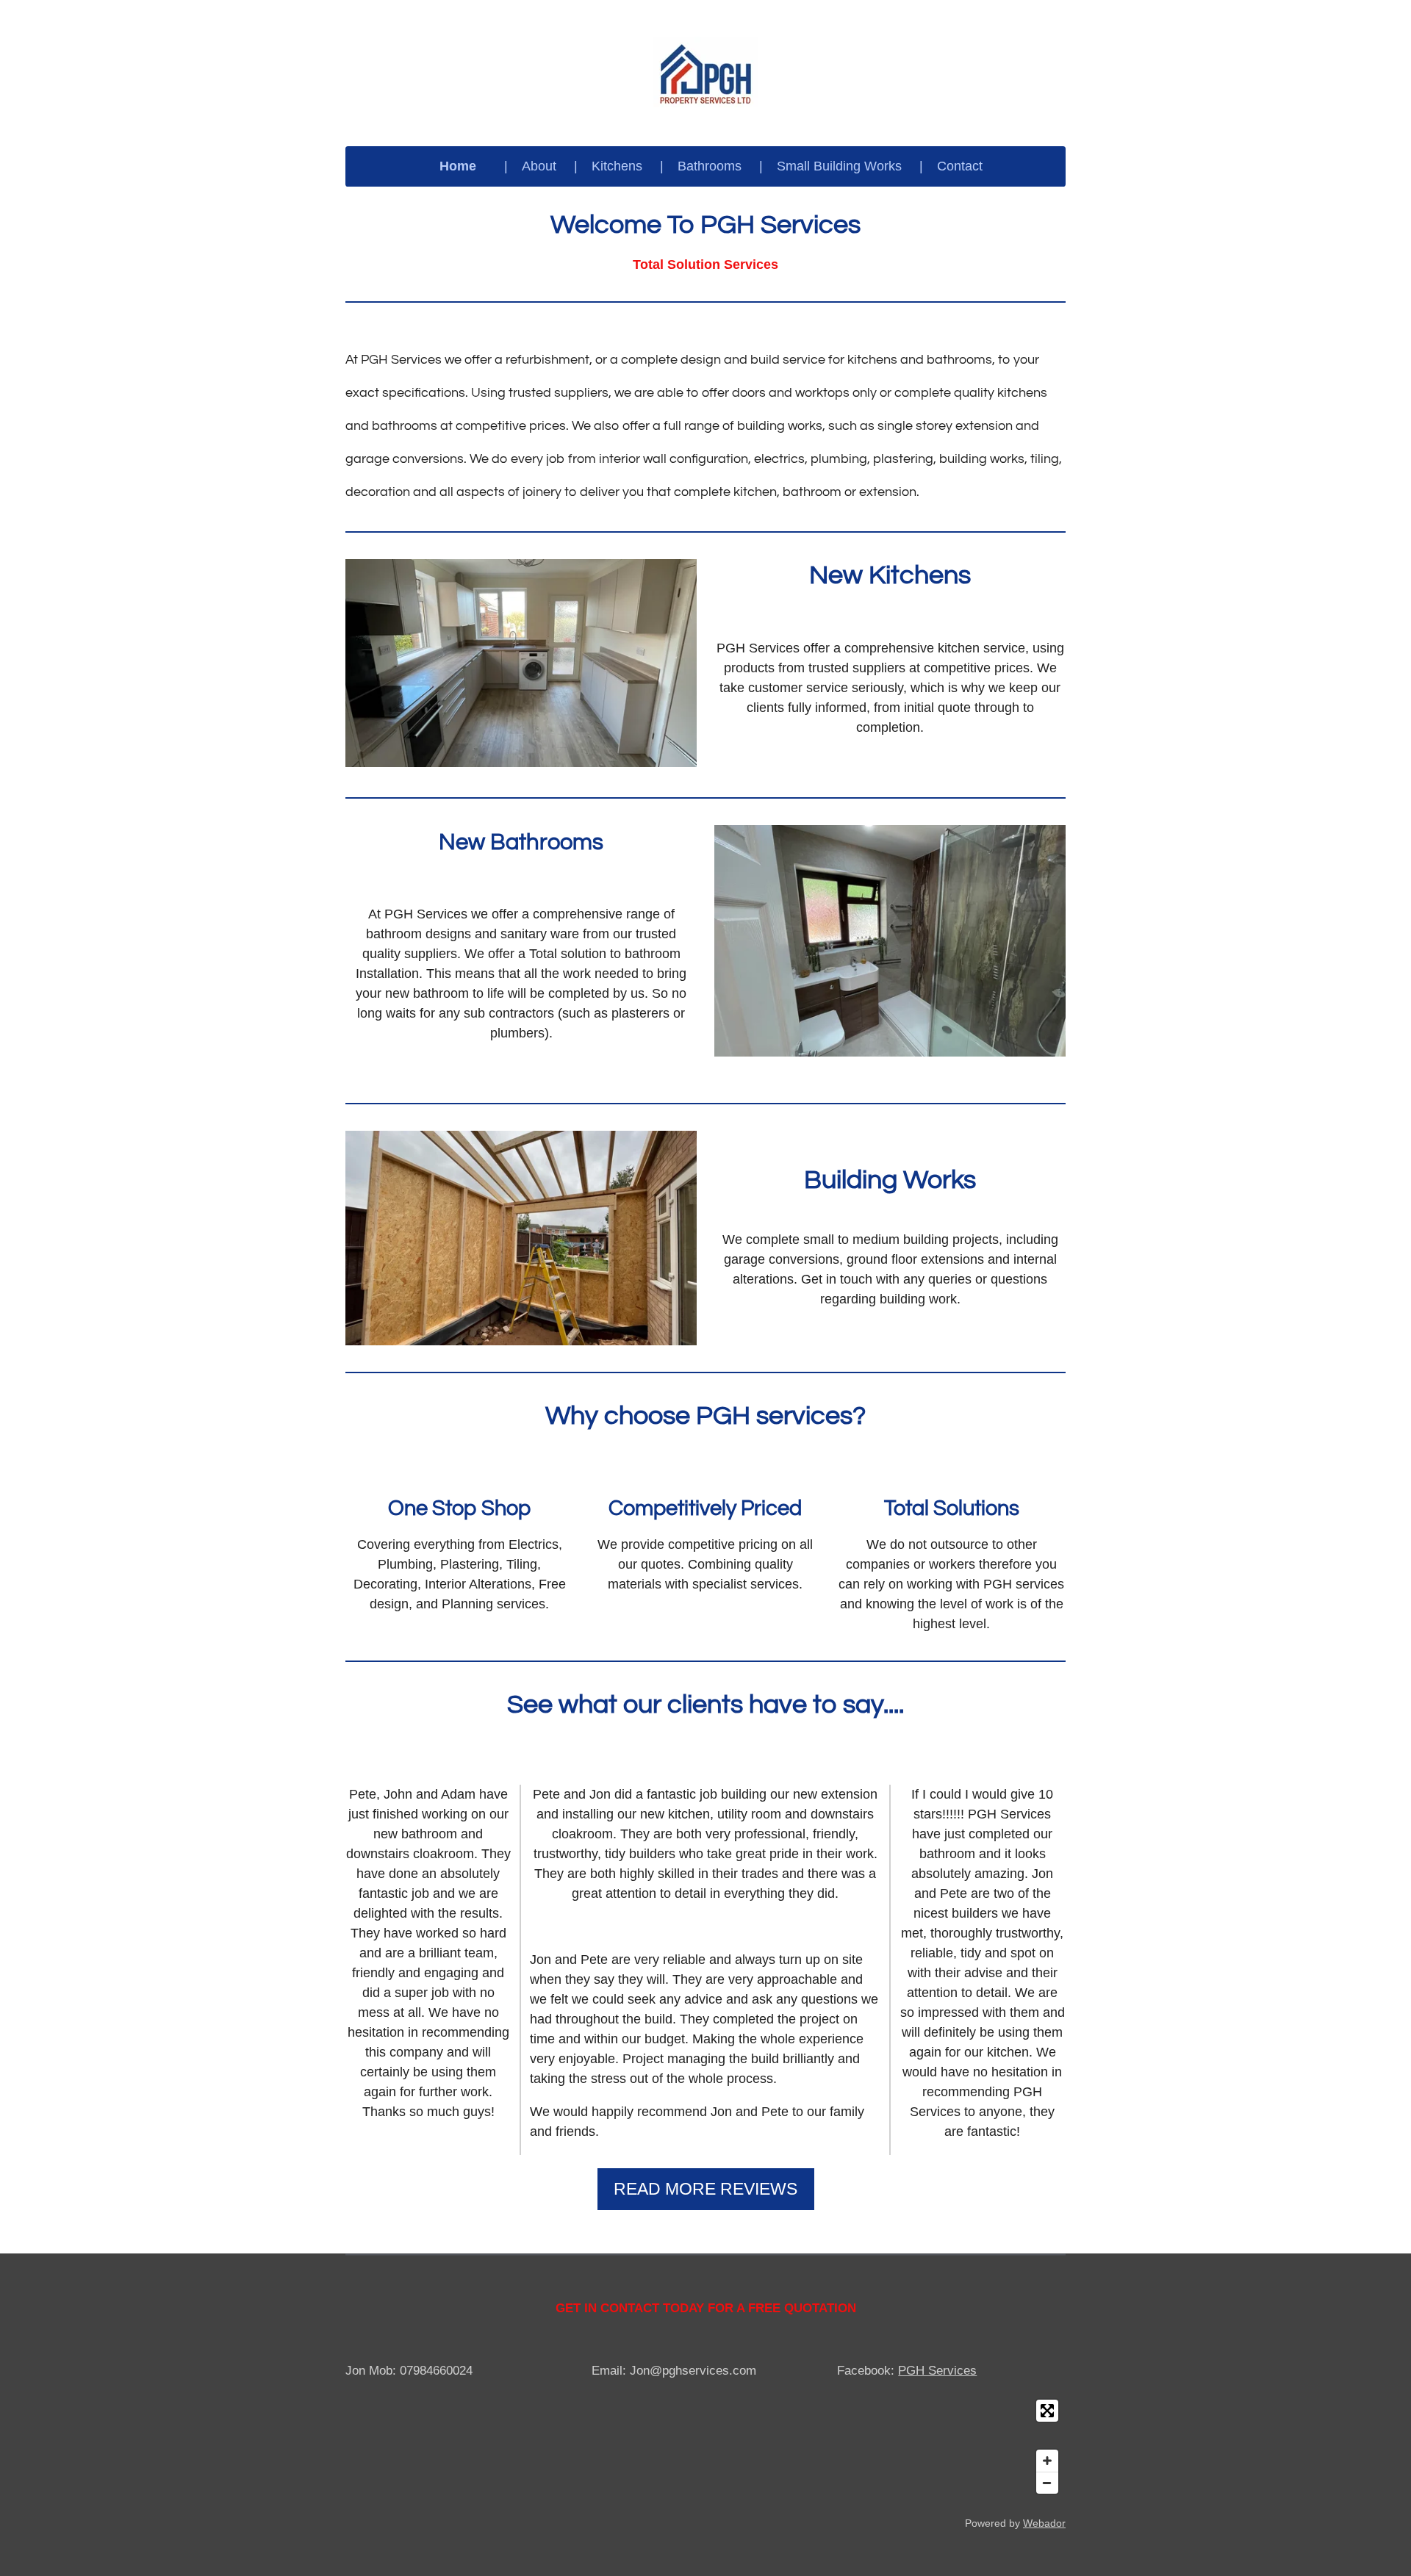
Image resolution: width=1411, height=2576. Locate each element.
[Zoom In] (1047, 2461)
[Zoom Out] (1047, 2483)
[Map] (705, 2447)
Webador (1044, 2523)
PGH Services (937, 2371)
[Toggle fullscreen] (1047, 2411)
